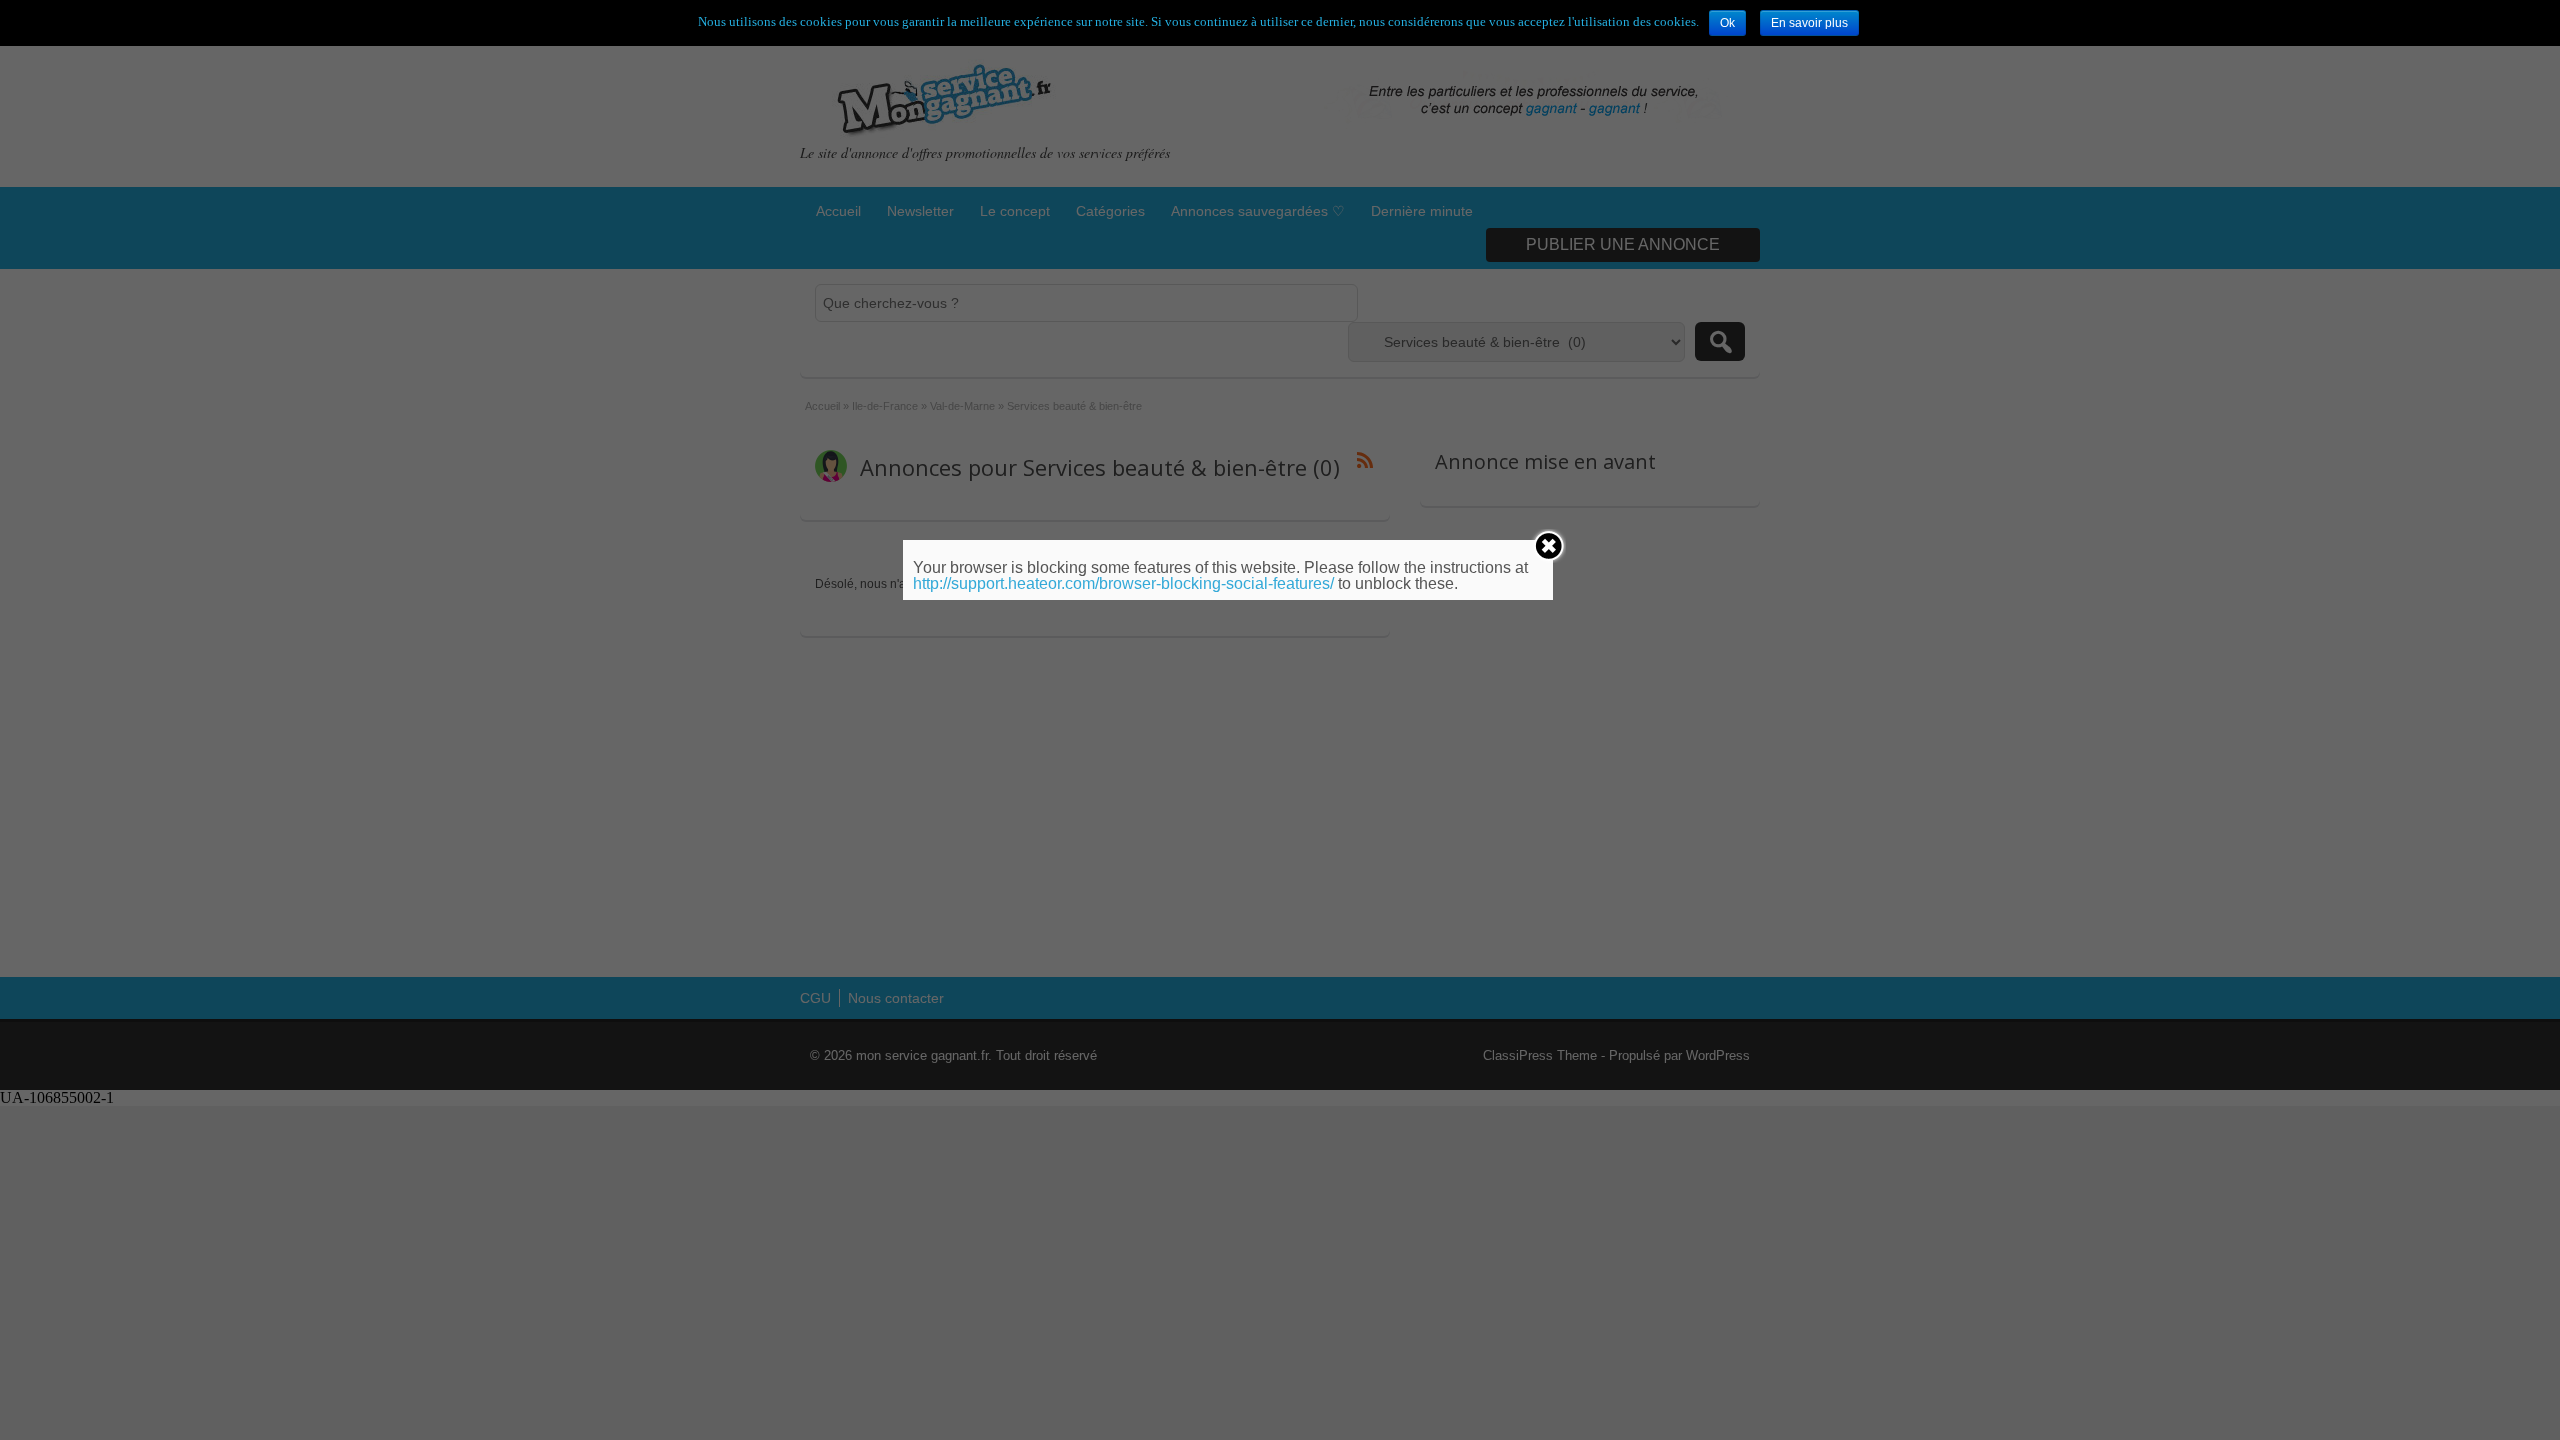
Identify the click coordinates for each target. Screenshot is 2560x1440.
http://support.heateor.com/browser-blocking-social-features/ (1123, 583)
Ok (1727, 23)
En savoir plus (1809, 23)
